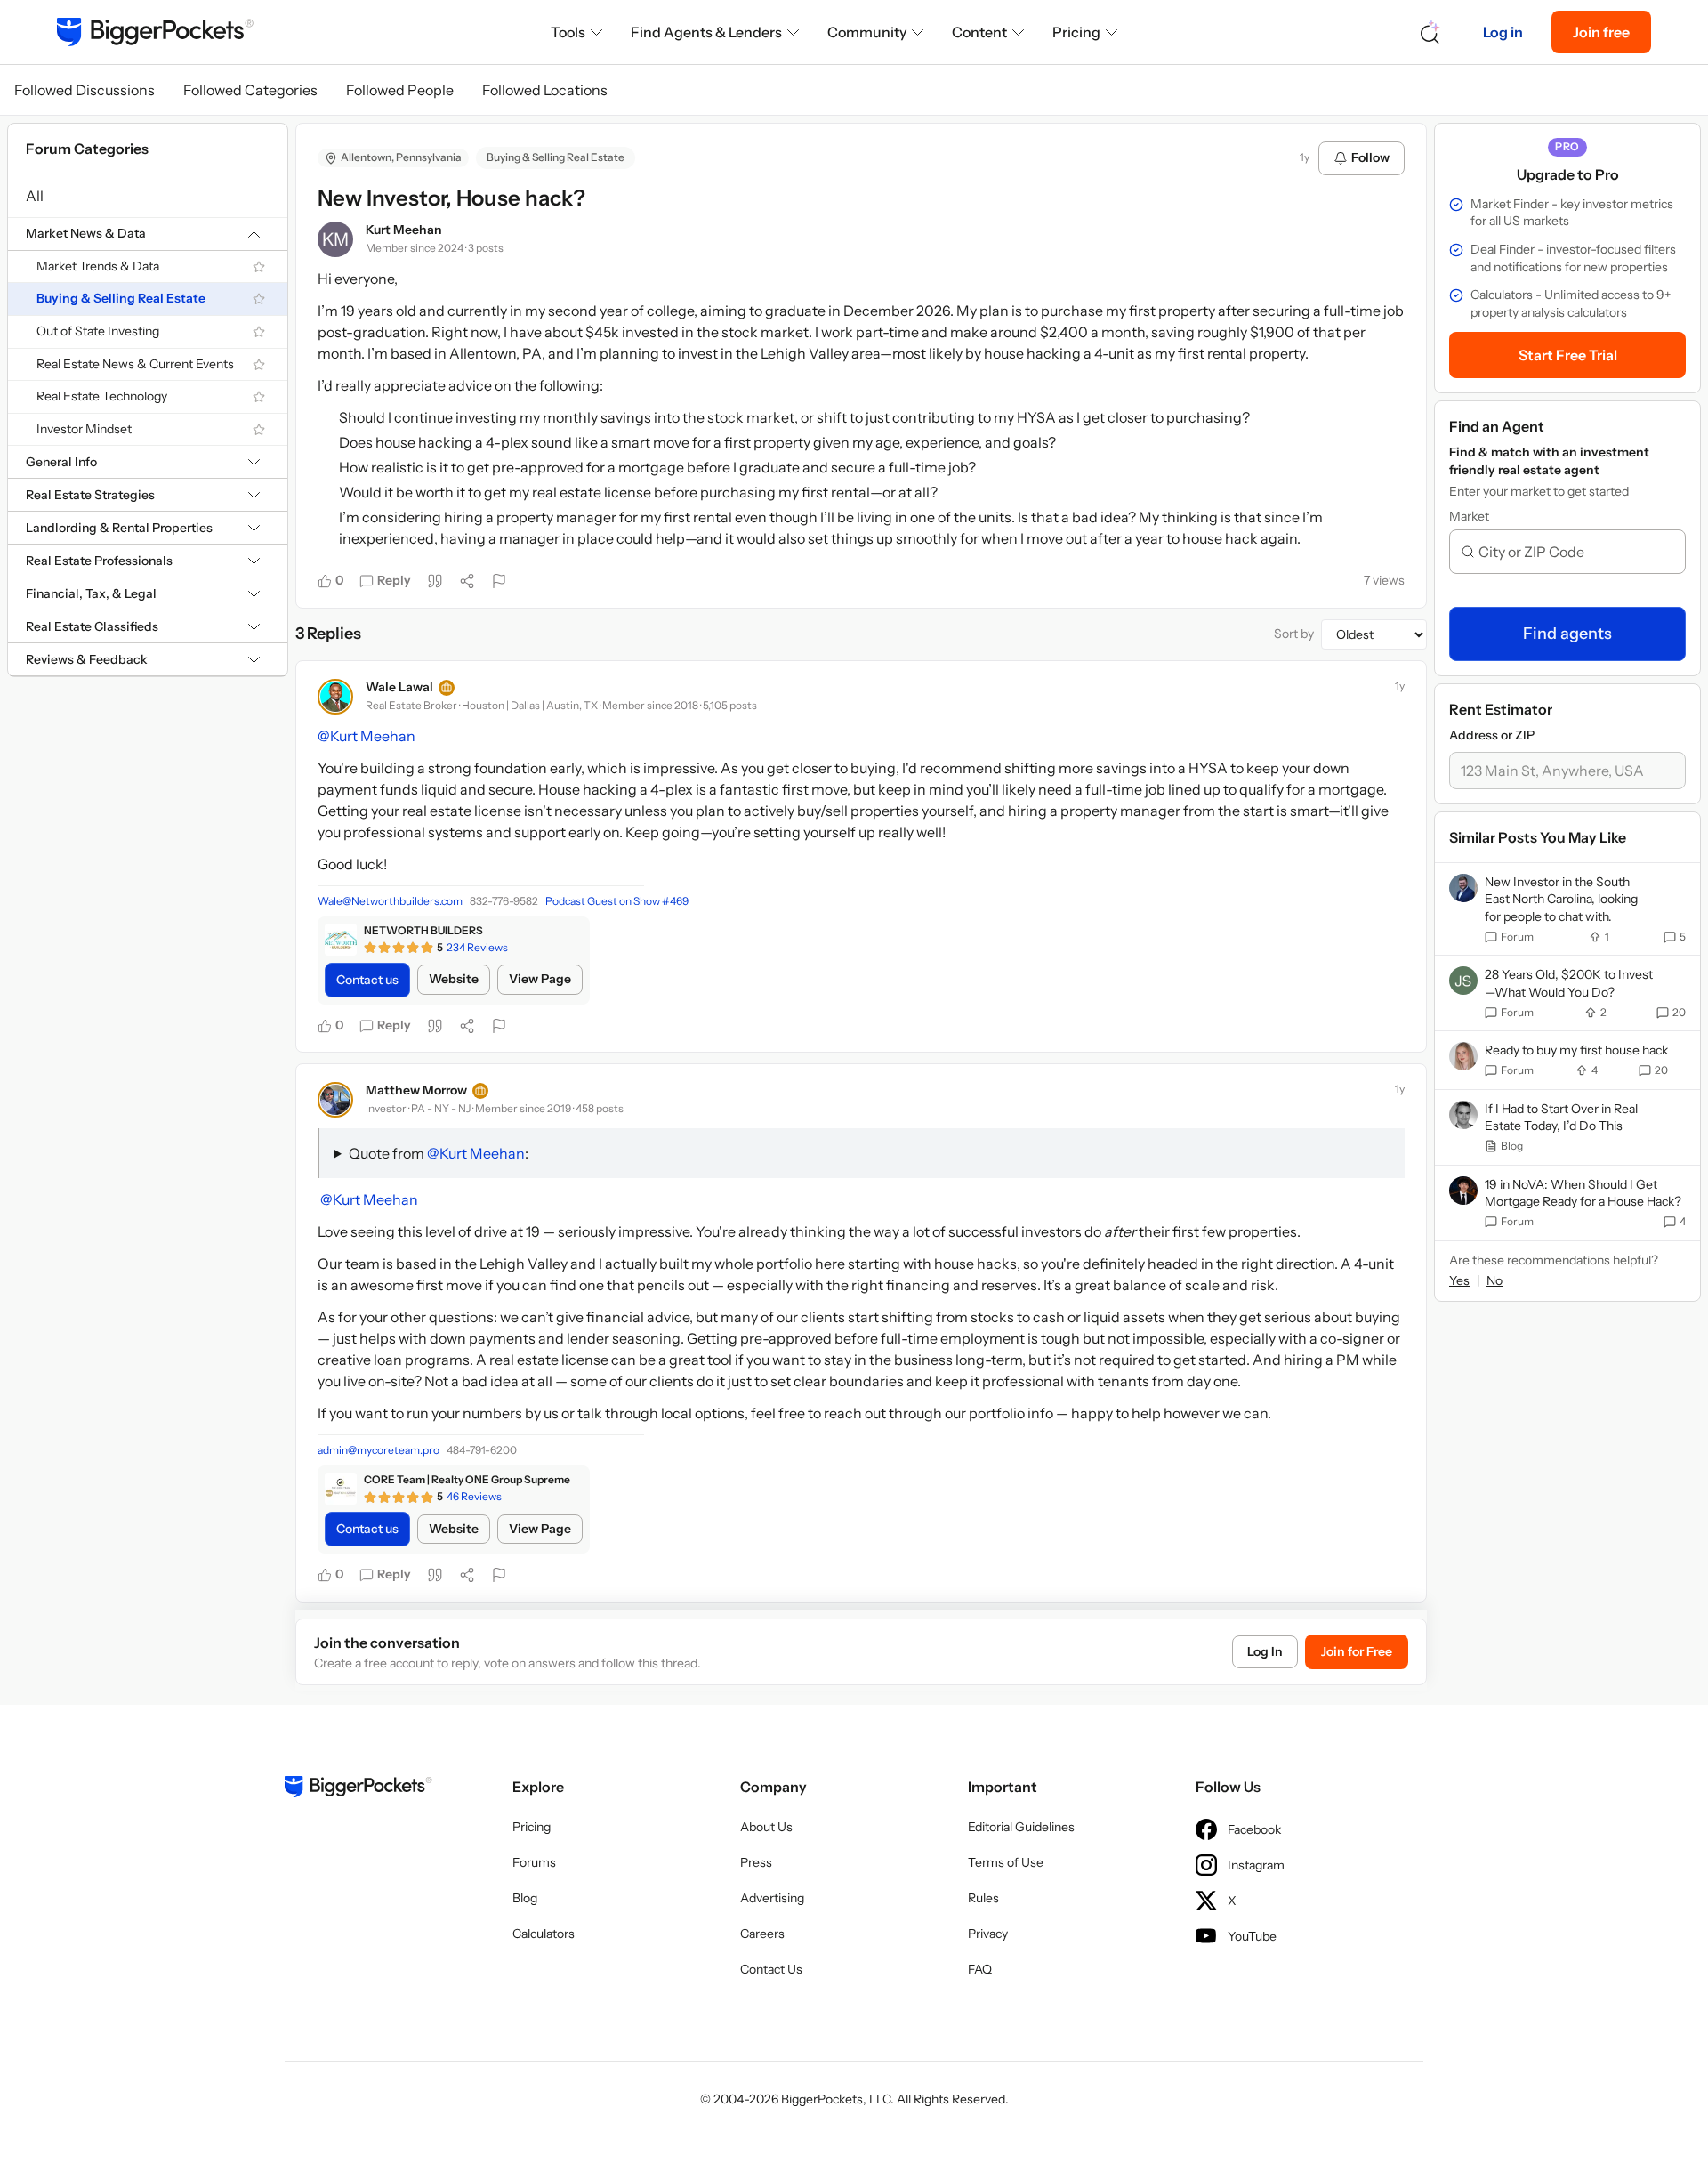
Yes (1459, 1280)
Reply (394, 580)
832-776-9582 (504, 901)
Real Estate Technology (102, 396)
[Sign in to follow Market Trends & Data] (259, 267)
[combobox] (1575, 552)
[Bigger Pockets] (155, 32)
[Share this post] (467, 581)
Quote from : (439, 1153)
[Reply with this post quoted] (435, 581)
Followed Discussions (85, 90)
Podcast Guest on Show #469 (617, 901)
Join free (1601, 32)
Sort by (1294, 634)
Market (1469, 516)
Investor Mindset (84, 429)
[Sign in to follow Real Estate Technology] (259, 397)
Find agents (1567, 634)
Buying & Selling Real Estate (121, 299)
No (1494, 1280)
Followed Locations (545, 90)
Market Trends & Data (98, 266)
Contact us (367, 980)
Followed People (400, 90)
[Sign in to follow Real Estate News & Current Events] (259, 365)
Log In (1265, 1651)
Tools (568, 32)
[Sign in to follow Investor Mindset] (259, 430)
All (35, 196)
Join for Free (1357, 1651)
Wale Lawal (399, 687)
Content (979, 32)
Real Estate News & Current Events (135, 364)
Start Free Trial (1568, 355)
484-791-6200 (482, 1450)
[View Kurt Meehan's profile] (335, 239)
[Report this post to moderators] (499, 581)
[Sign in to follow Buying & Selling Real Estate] (259, 299)
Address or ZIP (1492, 735)
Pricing (1076, 32)
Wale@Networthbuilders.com (390, 901)
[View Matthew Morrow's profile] (335, 1100)
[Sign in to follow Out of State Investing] (259, 332)
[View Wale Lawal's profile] (335, 697)
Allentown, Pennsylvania (401, 157)
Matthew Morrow (416, 1090)
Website (454, 979)
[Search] (1430, 32)
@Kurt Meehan (367, 736)
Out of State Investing (98, 331)
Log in (1503, 32)
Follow (1370, 157)
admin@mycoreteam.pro (379, 1450)
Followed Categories (250, 90)
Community (867, 32)
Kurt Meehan (404, 230)
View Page (540, 979)
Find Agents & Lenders (706, 32)
